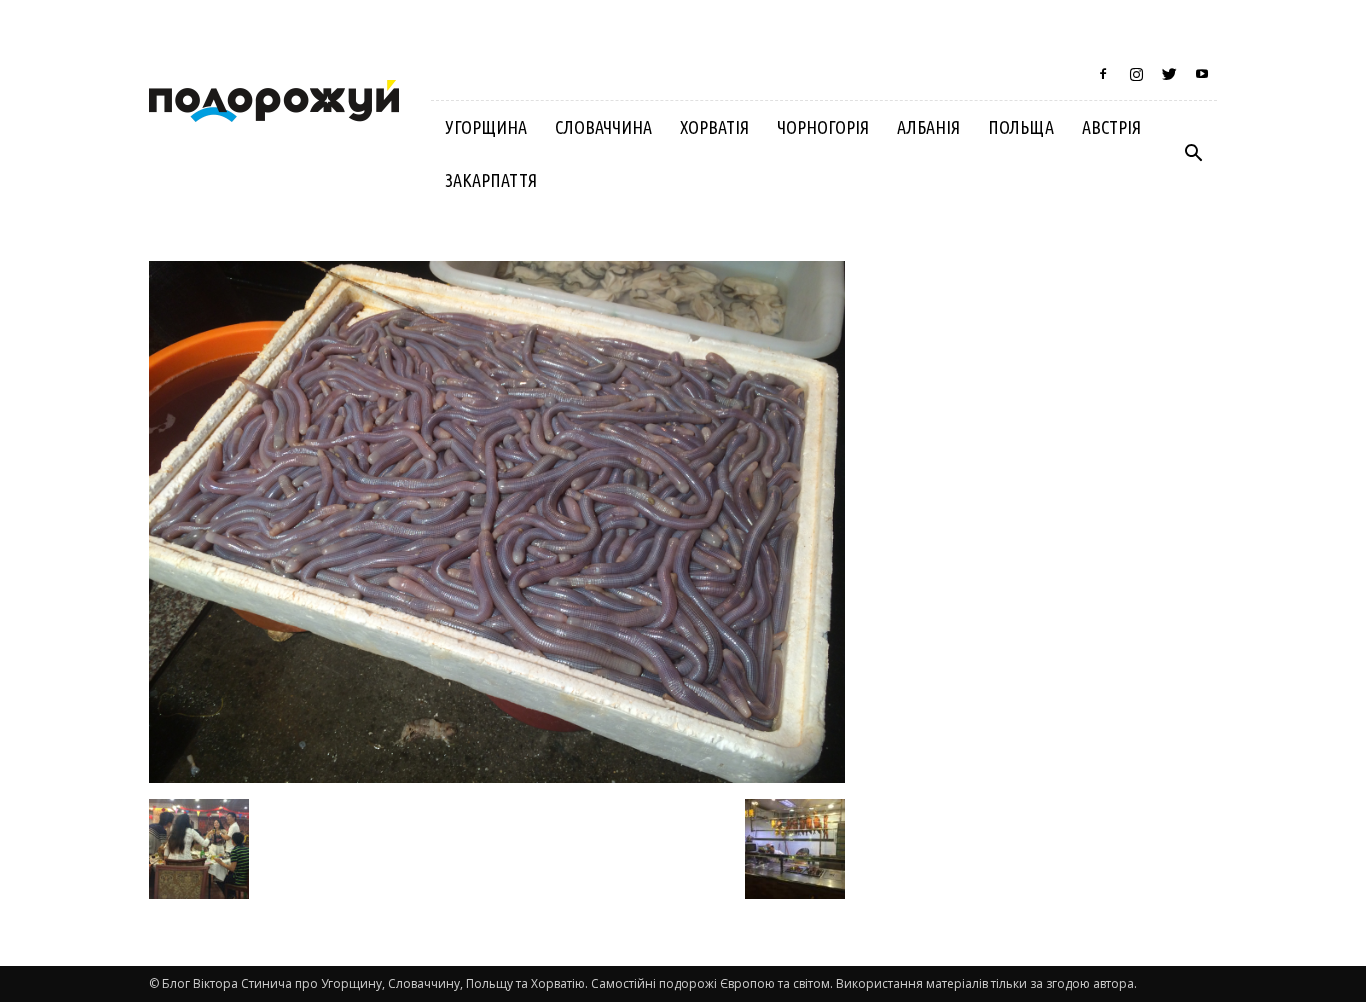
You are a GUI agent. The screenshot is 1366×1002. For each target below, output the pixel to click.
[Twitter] (1169, 74)
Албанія (928, 127)
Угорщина (486, 127)
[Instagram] (1136, 74)
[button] (1193, 154)
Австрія (1111, 127)
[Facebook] (1103, 74)
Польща (1021, 127)
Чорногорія (823, 127)
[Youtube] (1202, 74)
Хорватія (714, 127)
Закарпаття (491, 180)
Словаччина (603, 127)
